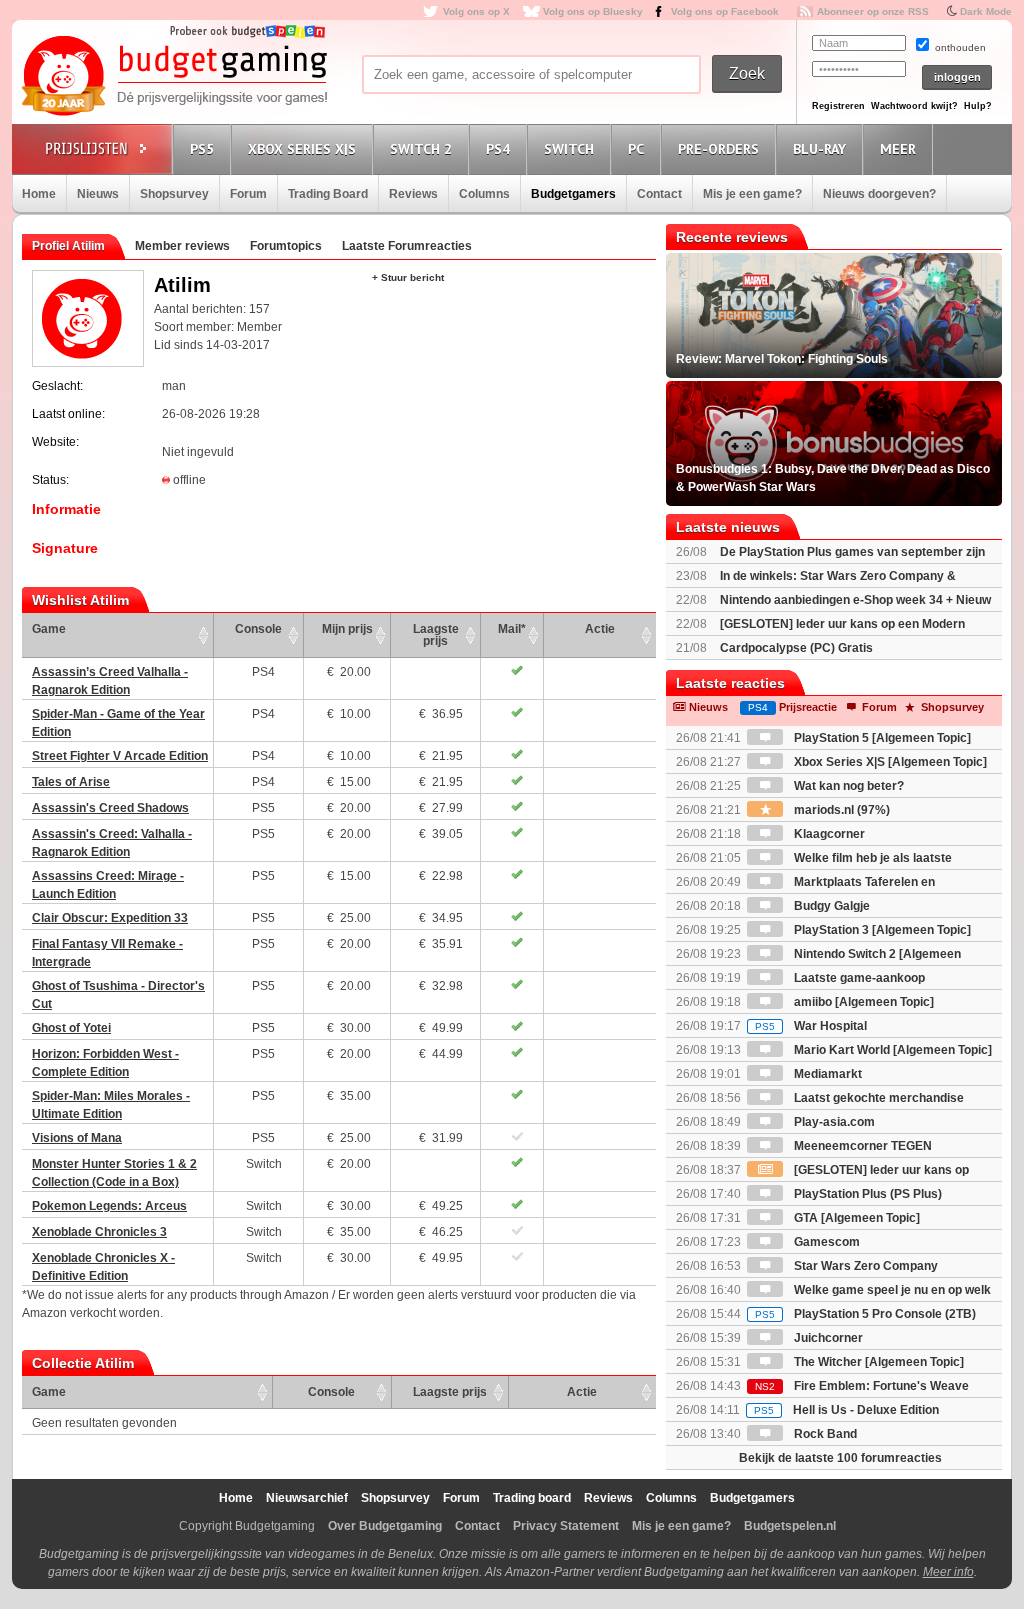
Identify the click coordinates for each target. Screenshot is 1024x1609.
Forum (248, 194)
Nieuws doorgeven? (879, 194)
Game (49, 629)
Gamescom (825, 1242)
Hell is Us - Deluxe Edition (846, 1410)
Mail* (512, 629)
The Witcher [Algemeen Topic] (877, 1362)
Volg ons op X (476, 11)
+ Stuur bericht (408, 277)
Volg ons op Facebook (725, 11)
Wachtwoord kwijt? (914, 106)
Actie (600, 629)
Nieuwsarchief (307, 1498)
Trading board (532, 1498)
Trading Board (328, 194)
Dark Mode (986, 11)
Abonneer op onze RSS (873, 11)
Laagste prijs (436, 635)
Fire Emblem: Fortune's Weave (862, 1386)
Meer (898, 149)
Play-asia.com (833, 1122)
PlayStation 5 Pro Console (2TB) (865, 1314)
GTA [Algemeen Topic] (855, 1218)
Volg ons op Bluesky (593, 11)
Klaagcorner (828, 834)
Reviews (413, 194)
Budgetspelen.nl (790, 1526)
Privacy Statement (566, 1526)
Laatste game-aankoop (858, 978)
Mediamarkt (826, 1074)
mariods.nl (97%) (840, 810)
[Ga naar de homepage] (174, 77)
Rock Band (824, 1434)
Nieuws (98, 194)
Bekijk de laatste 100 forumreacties (840, 1458)
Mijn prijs (347, 629)
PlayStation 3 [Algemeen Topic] (881, 930)
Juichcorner (827, 1338)
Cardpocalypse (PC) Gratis (796, 648)
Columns (484, 194)
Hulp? (978, 106)
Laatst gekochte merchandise (877, 1098)
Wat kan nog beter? (847, 786)
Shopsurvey (174, 194)
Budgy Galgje (830, 906)
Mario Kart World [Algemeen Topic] (891, 1050)
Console (258, 629)
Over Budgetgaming (385, 1526)
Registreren (838, 106)
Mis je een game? (752, 194)
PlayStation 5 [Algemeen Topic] (881, 738)
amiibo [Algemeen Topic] (862, 1002)
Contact (659, 194)
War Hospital (811, 1026)
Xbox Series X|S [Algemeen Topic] (889, 762)
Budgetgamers (573, 194)
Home (39, 194)
